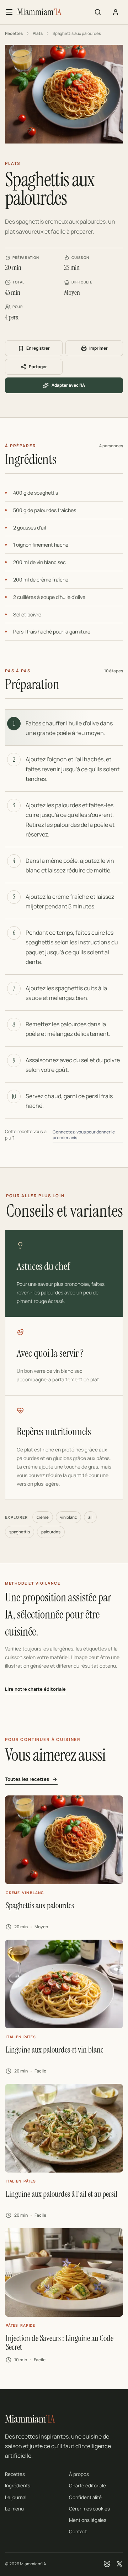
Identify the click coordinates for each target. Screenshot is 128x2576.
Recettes (14, 33)
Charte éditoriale (87, 2486)
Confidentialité (85, 2497)
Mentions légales (88, 2520)
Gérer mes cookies (89, 2509)
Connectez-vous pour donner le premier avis (84, 1135)
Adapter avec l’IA (68, 385)
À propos (79, 2474)
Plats (38, 33)
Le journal (16, 2497)
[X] (119, 2564)
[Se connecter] (116, 12)
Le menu (14, 2509)
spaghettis (20, 1532)
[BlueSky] (107, 2564)
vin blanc (68, 1517)
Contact (78, 2531)
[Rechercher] (98, 12)
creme (43, 1517)
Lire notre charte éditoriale (35, 1689)
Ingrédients (18, 2486)
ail (90, 1517)
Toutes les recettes (27, 1779)
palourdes (51, 1532)
